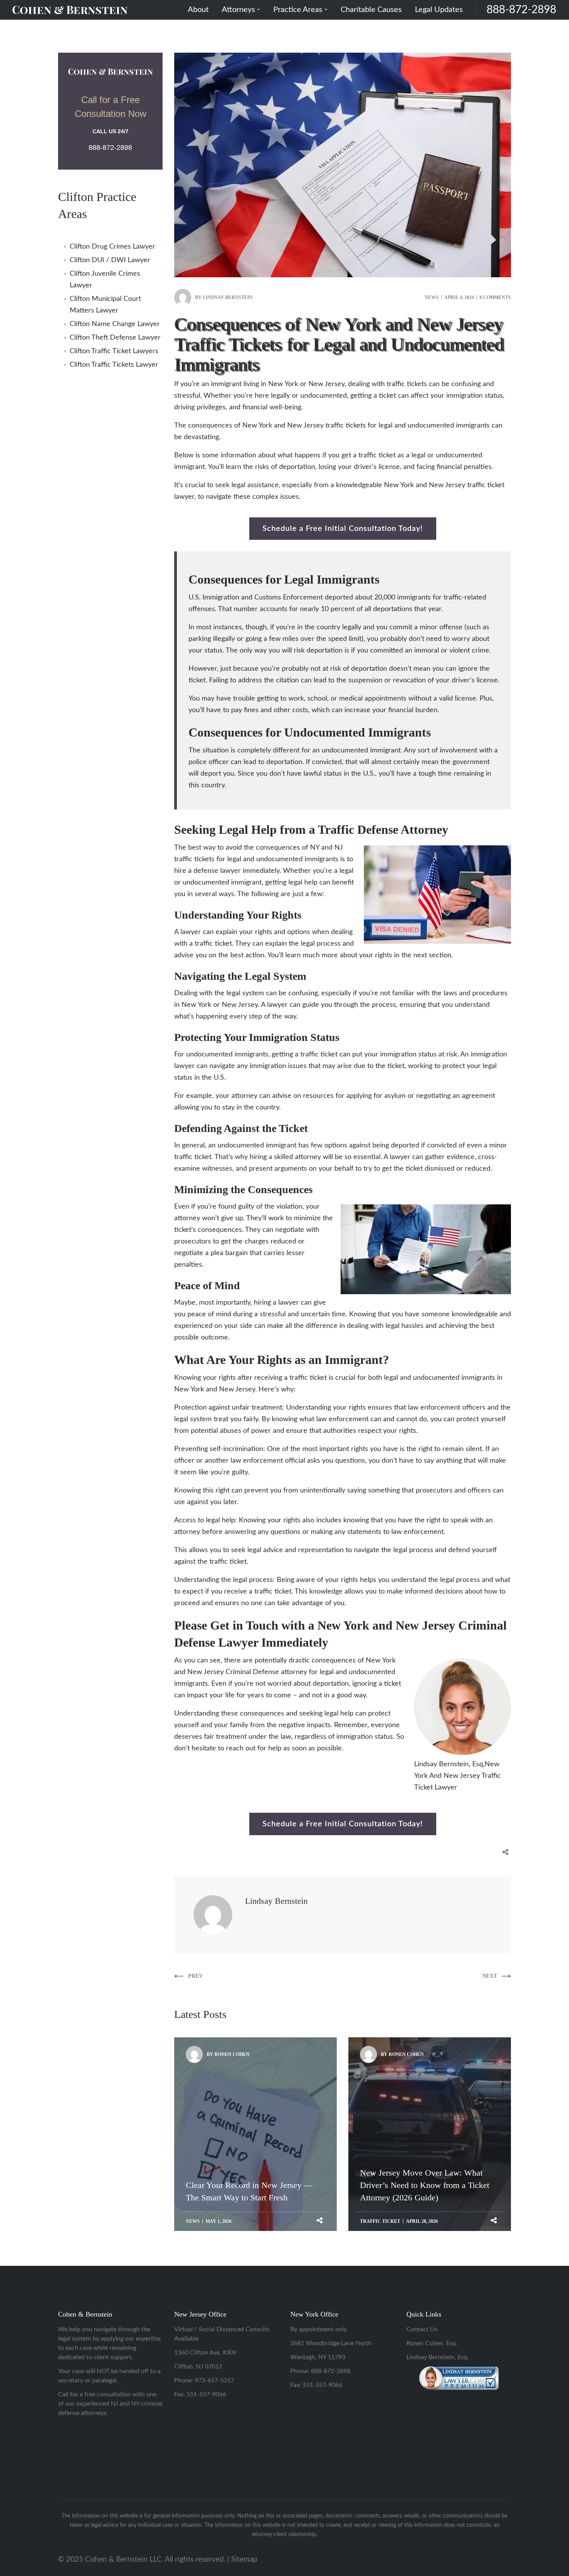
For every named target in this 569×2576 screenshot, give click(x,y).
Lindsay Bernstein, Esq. (438, 2357)
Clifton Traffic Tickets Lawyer (114, 365)
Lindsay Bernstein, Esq (449, 1764)
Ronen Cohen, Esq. (432, 2343)
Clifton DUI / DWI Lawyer (110, 260)
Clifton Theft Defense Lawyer (115, 338)
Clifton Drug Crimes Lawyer (112, 247)
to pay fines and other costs (266, 710)
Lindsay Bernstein (228, 297)
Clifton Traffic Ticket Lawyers (114, 351)
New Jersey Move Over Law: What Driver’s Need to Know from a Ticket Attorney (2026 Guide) (425, 2091)
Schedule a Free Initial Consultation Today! (343, 529)
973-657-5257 (214, 2380)
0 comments (495, 297)
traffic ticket (380, 2221)
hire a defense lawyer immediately (227, 871)
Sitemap (244, 2560)
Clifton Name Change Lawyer (115, 324)
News (432, 297)
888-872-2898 (521, 10)
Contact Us (422, 2329)
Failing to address (236, 680)
